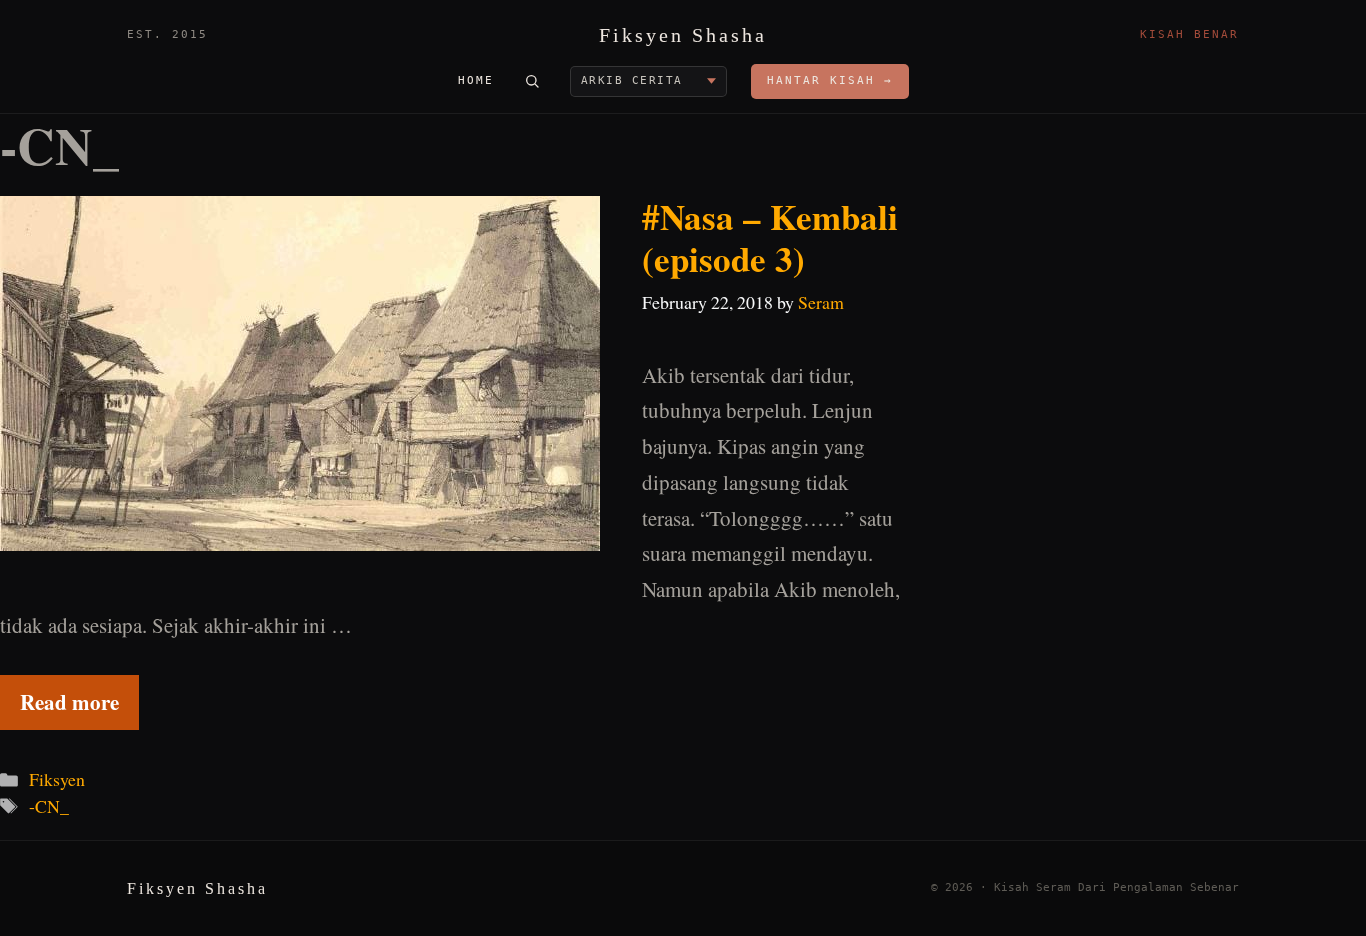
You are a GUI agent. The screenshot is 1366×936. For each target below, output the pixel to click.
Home (476, 80)
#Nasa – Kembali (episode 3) (770, 237)
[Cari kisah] (532, 81)
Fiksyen (57, 779)
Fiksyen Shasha (683, 35)
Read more (69, 702)
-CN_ (49, 806)
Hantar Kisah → (830, 80)
